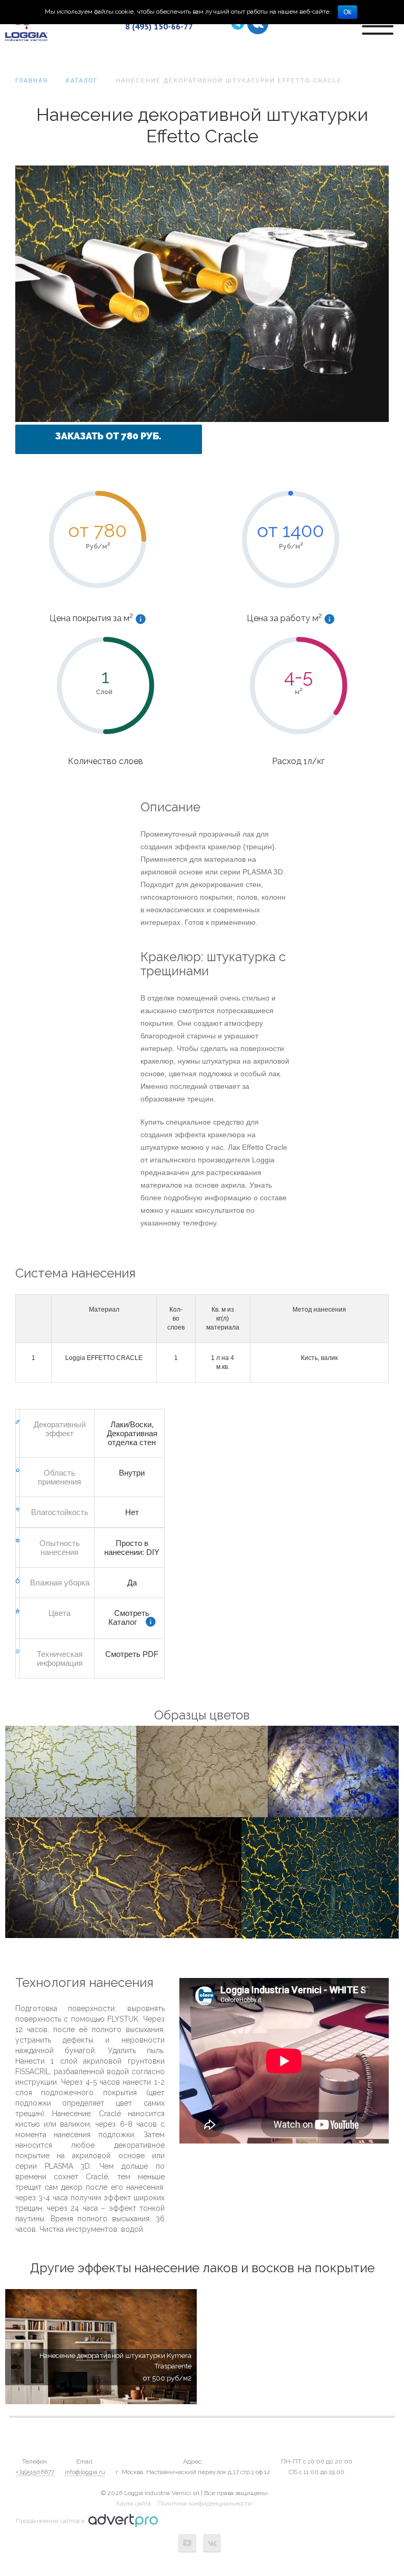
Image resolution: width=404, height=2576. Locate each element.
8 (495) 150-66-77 (159, 26)
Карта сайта (134, 2503)
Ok (347, 12)
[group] (101, 2347)
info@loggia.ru (85, 2472)
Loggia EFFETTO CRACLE (104, 1358)
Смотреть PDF (132, 1654)
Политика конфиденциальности (205, 2503)
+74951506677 (35, 2472)
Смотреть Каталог (129, 1617)
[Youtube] (187, 2543)
